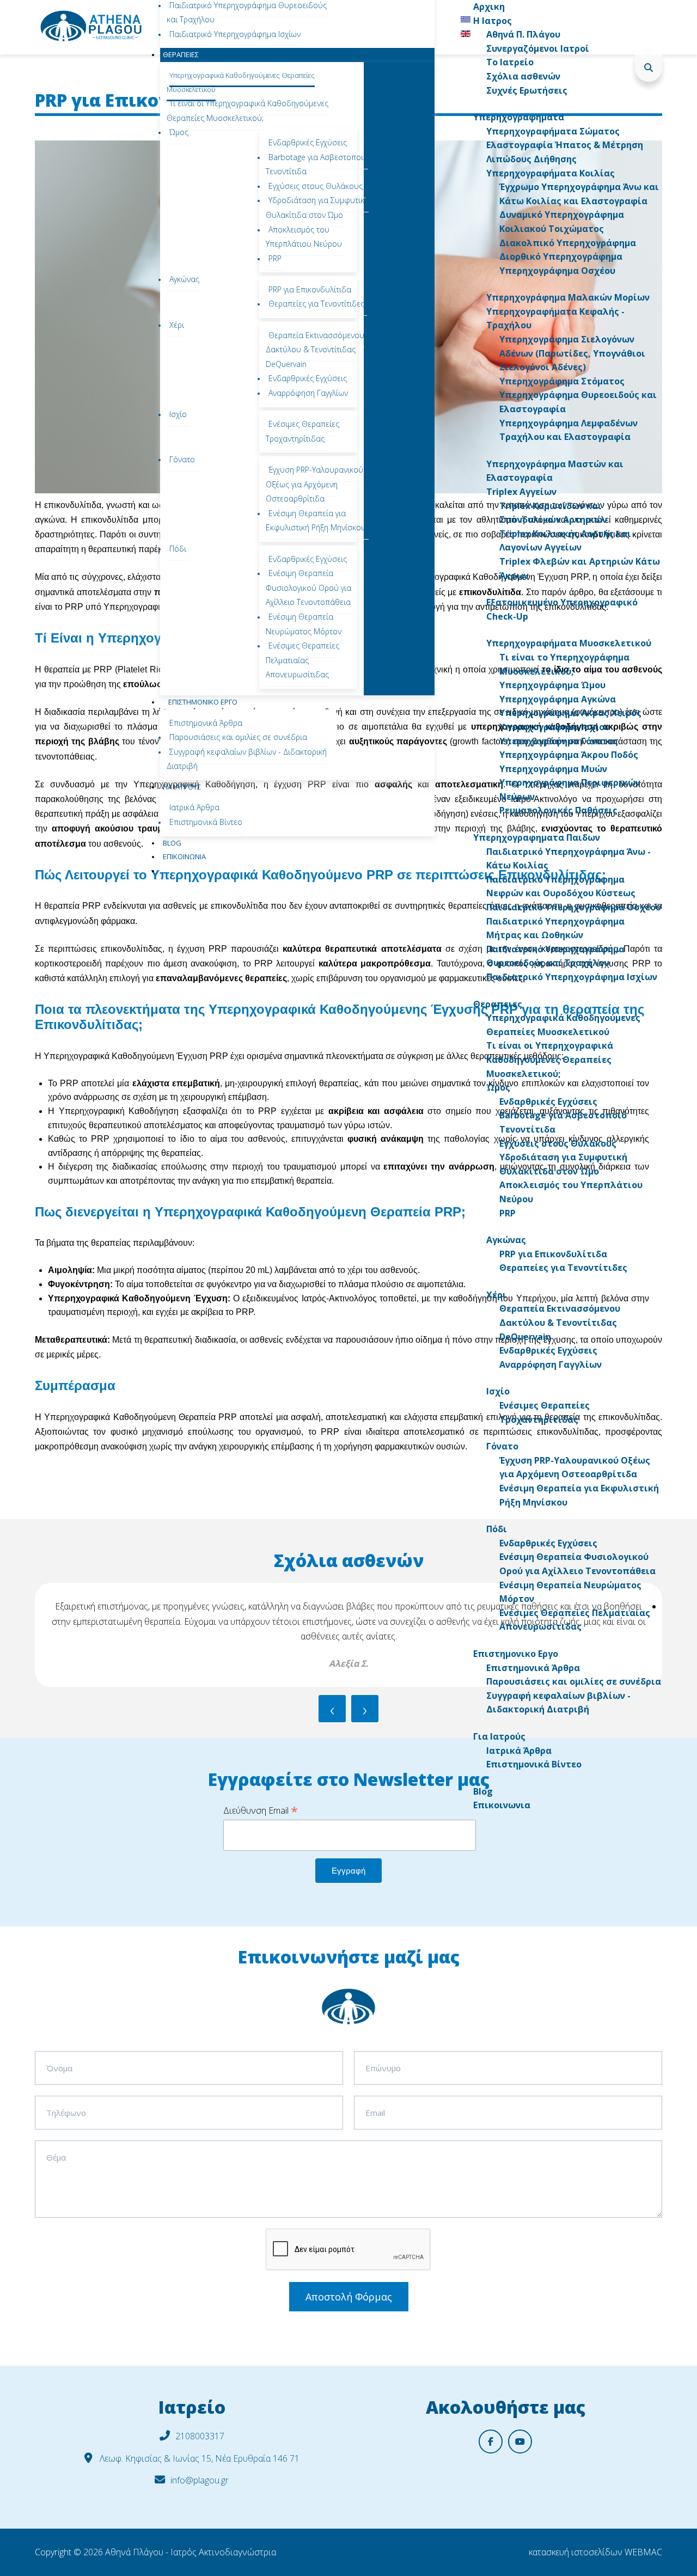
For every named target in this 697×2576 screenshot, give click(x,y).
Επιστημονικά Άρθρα (533, 1668)
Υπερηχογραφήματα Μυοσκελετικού (569, 643)
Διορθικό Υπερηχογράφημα (561, 256)
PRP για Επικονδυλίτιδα (553, 1254)
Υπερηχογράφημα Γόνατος (559, 741)
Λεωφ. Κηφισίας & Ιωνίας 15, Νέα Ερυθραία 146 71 (198, 2458)
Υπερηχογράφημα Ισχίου (555, 727)
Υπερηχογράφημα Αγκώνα (558, 699)
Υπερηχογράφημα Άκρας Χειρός (570, 713)
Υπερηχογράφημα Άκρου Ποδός (569, 755)
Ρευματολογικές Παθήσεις (558, 810)
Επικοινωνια (502, 1805)
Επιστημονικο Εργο (516, 1654)
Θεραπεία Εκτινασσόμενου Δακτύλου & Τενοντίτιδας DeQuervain (560, 1322)
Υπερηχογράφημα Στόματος (562, 381)
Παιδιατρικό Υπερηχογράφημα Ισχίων (572, 977)
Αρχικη (489, 7)
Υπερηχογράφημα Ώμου (552, 685)
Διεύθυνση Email (261, 1810)
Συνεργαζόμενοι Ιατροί (538, 48)
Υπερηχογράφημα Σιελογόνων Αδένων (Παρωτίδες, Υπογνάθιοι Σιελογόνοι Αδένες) (572, 353)
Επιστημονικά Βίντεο (534, 1764)
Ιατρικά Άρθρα (519, 1751)
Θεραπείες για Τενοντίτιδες (563, 1268)
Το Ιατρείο (510, 62)
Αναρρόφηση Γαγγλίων (551, 1365)
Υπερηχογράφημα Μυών (553, 769)
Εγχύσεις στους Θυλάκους (558, 1143)
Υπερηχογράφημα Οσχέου (557, 271)
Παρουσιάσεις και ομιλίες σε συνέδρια (574, 1681)
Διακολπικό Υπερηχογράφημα (568, 243)
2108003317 (200, 2436)
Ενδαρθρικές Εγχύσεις (548, 1102)
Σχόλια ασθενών (523, 76)
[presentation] (332, 1709)
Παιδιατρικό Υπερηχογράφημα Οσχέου (574, 907)
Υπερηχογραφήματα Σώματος (553, 131)
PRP (508, 1213)
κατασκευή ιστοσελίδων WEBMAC (595, 2552)
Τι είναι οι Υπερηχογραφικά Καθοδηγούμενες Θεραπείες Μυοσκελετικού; (550, 1059)
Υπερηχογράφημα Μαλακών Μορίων (568, 297)
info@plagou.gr (200, 2480)
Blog (483, 1791)
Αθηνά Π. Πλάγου (523, 34)
